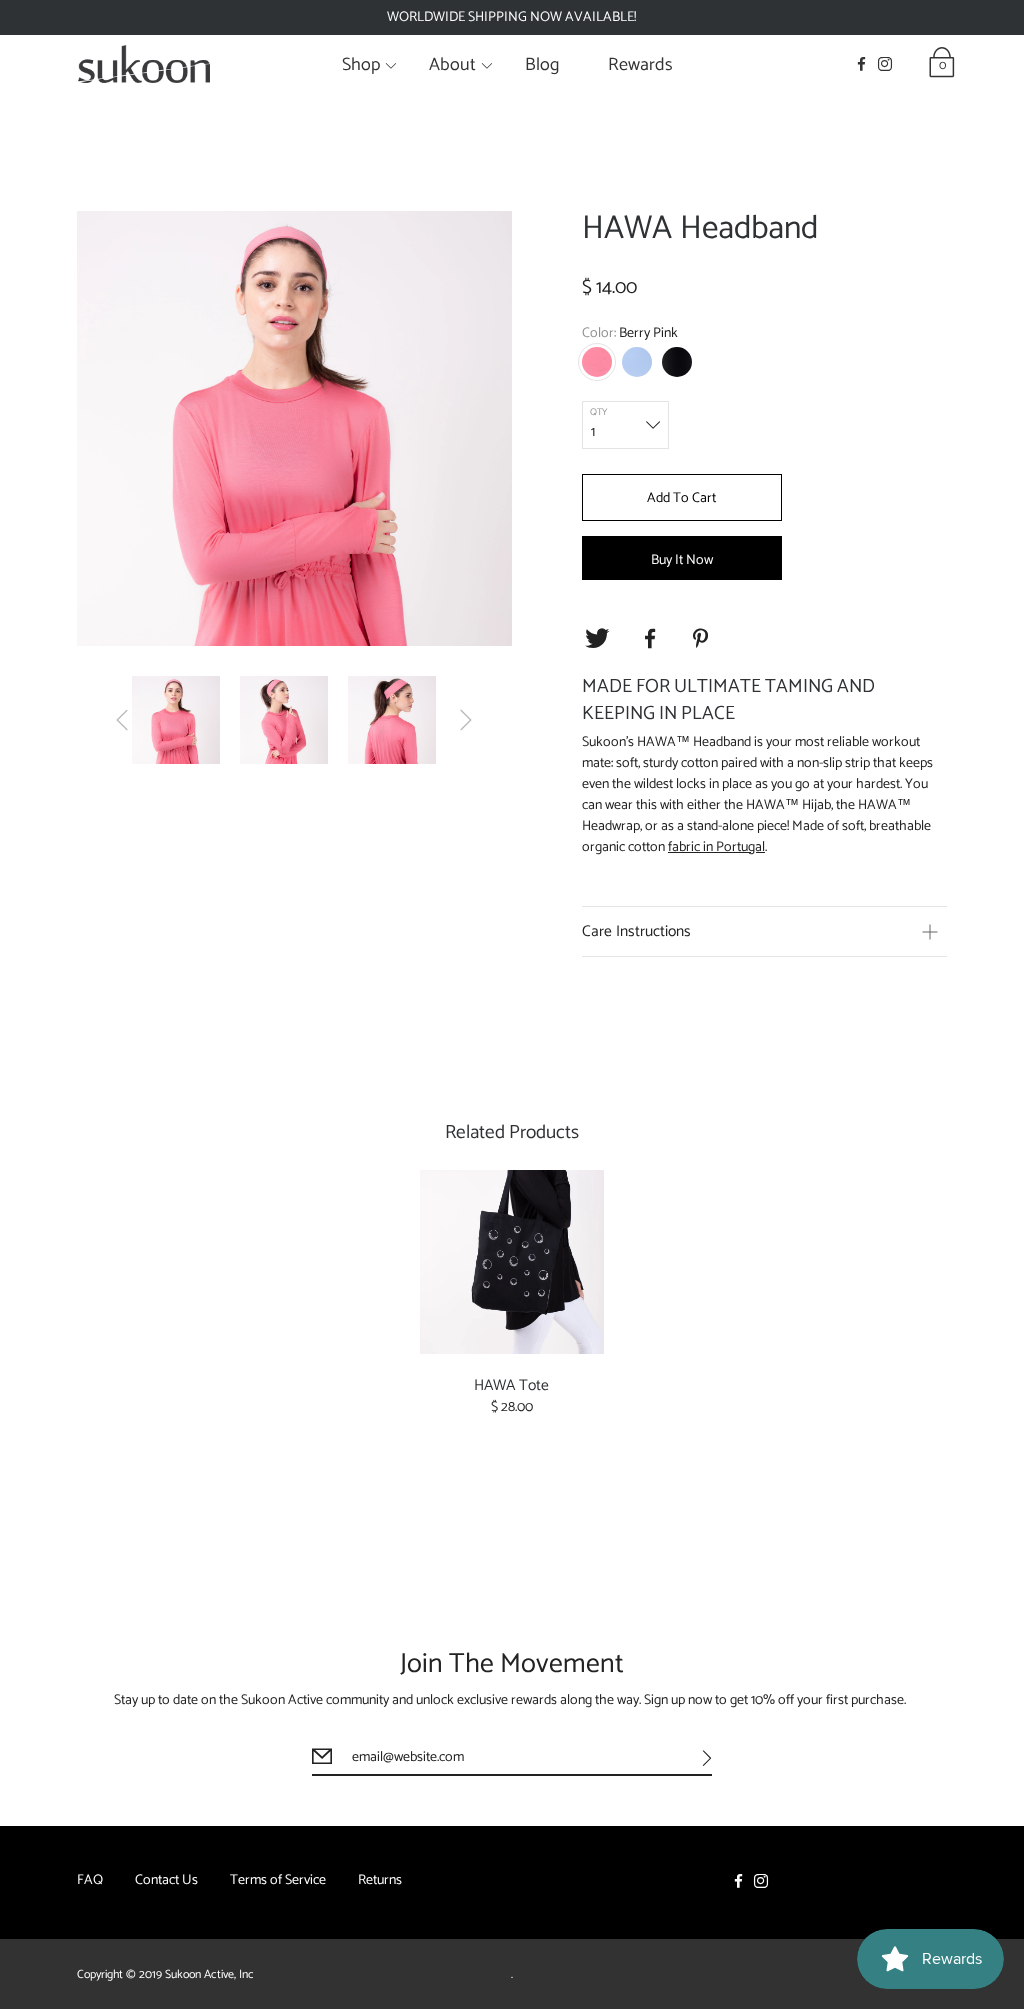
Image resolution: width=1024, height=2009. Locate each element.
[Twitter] (597, 639)
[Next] (466, 720)
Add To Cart (681, 498)
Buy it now (682, 560)
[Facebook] (861, 64)
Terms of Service (278, 1881)
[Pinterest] (703, 639)
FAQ (90, 1881)
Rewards (640, 65)
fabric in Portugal (716, 847)
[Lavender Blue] (637, 362)
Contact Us (166, 1881)
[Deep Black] (677, 362)
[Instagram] (885, 64)
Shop (361, 65)
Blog (542, 65)
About (452, 65)
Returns (380, 1881)
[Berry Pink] (597, 362)
